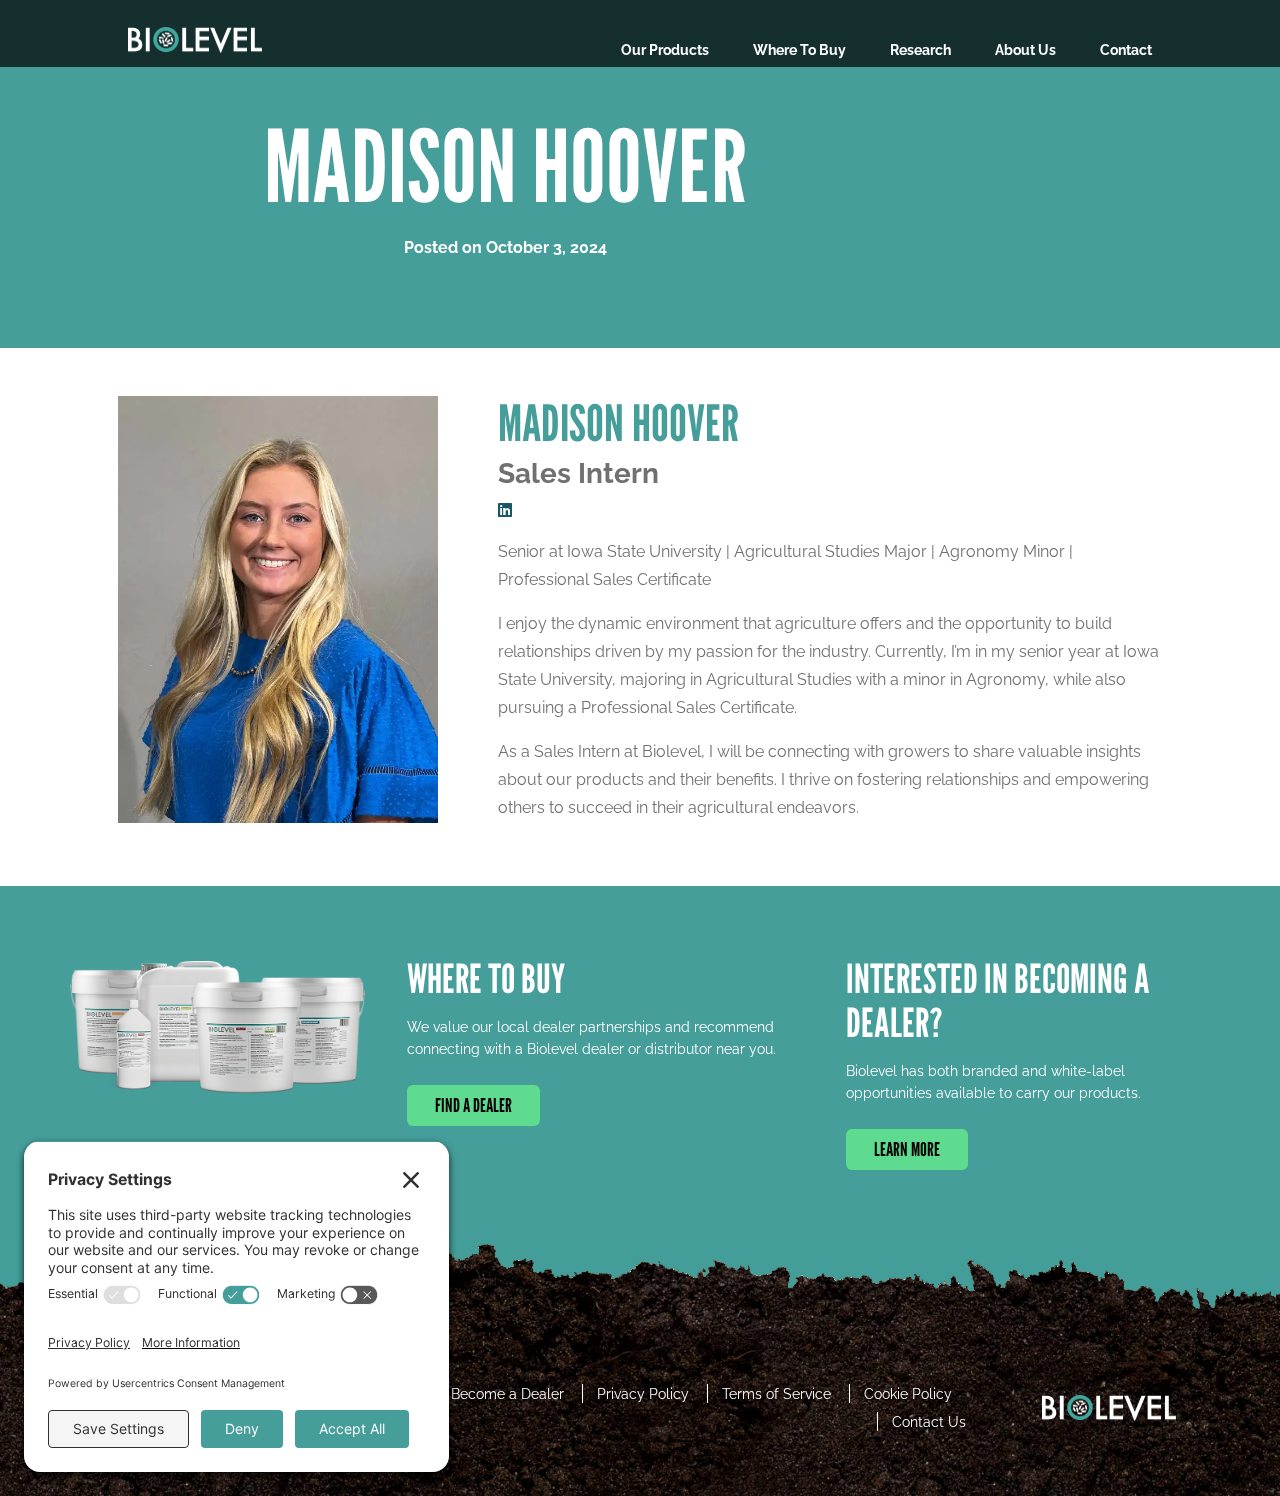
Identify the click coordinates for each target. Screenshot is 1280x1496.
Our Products (665, 50)
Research (920, 50)
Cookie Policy (908, 1394)
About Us (1025, 50)
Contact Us (929, 1422)
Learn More (907, 1149)
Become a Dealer (507, 1394)
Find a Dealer (473, 1105)
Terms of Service (776, 1394)
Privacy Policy (643, 1394)
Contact (1126, 50)
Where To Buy (799, 50)
